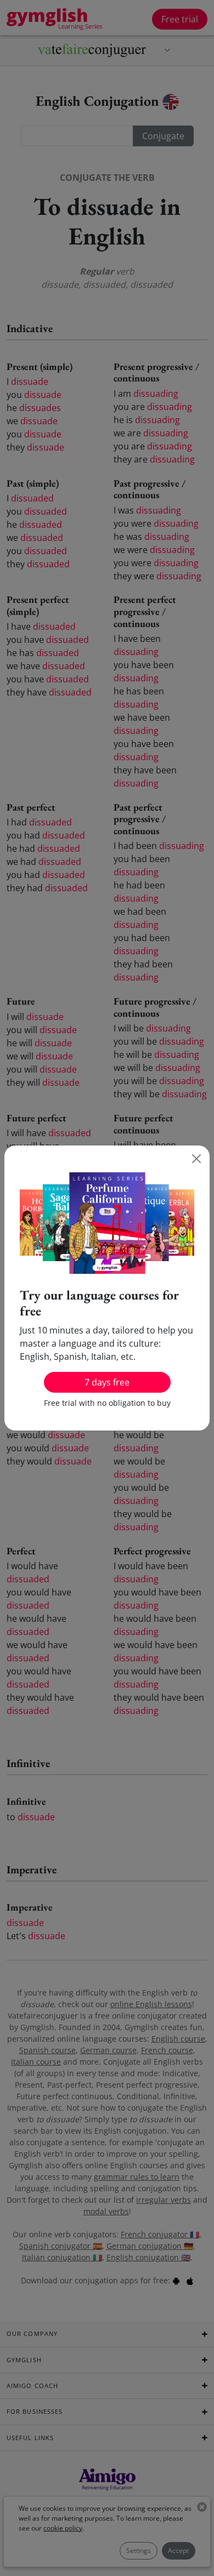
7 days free (107, 1382)
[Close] (196, 1159)
